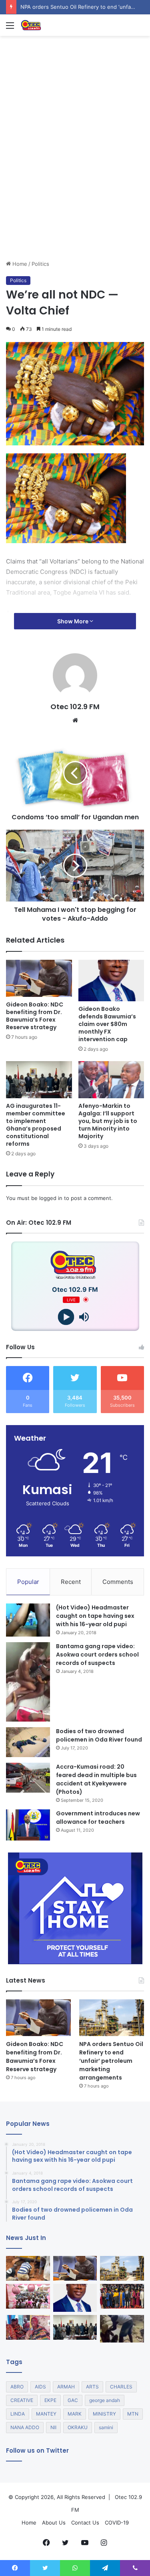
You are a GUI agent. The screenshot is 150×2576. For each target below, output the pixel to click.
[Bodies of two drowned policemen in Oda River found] (28, 1742)
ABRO (17, 2387)
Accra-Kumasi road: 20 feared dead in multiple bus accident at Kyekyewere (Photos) (96, 1779)
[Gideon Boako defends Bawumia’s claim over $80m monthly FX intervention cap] (111, 981)
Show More (73, 621)
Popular (28, 1582)
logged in (51, 1198)
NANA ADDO (25, 2427)
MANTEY (46, 2414)
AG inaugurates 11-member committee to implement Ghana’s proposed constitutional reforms (36, 1125)
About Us (54, 2523)
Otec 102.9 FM (75, 707)
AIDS (40, 2387)
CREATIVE (22, 2400)
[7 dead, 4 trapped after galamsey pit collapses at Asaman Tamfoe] (28, 2268)
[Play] (66, 1317)
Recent (71, 1582)
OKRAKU (78, 2427)
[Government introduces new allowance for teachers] (28, 1825)
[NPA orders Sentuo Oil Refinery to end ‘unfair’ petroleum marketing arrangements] (112, 2018)
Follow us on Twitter (37, 2450)
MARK (75, 2414)
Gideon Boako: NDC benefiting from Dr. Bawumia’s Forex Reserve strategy (35, 1016)
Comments (118, 1582)
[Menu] (10, 28)
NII (53, 2427)
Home (19, 264)
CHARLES (121, 2387)
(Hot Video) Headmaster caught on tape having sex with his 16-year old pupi (95, 1616)
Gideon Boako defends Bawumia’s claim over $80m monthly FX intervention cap (107, 1024)
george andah (105, 2400)
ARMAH (66, 2387)
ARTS (92, 2387)
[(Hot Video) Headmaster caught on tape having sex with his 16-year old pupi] (28, 1620)
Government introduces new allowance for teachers (98, 1818)
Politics (40, 264)
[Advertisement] (75, 181)
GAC (73, 2400)
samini (106, 2427)
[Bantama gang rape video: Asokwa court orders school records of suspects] (28, 1682)
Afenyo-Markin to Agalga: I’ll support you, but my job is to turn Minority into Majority (108, 1121)
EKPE (50, 2400)
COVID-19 (117, 2523)
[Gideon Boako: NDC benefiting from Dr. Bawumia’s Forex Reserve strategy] (39, 978)
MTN (133, 2414)
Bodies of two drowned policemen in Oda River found (99, 1735)
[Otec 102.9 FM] (52, 25)
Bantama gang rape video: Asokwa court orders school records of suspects (97, 1655)
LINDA (18, 2414)
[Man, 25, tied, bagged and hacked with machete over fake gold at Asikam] (122, 2329)
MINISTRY (104, 2414)
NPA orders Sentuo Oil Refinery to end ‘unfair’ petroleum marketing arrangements (111, 2061)
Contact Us (85, 2523)
